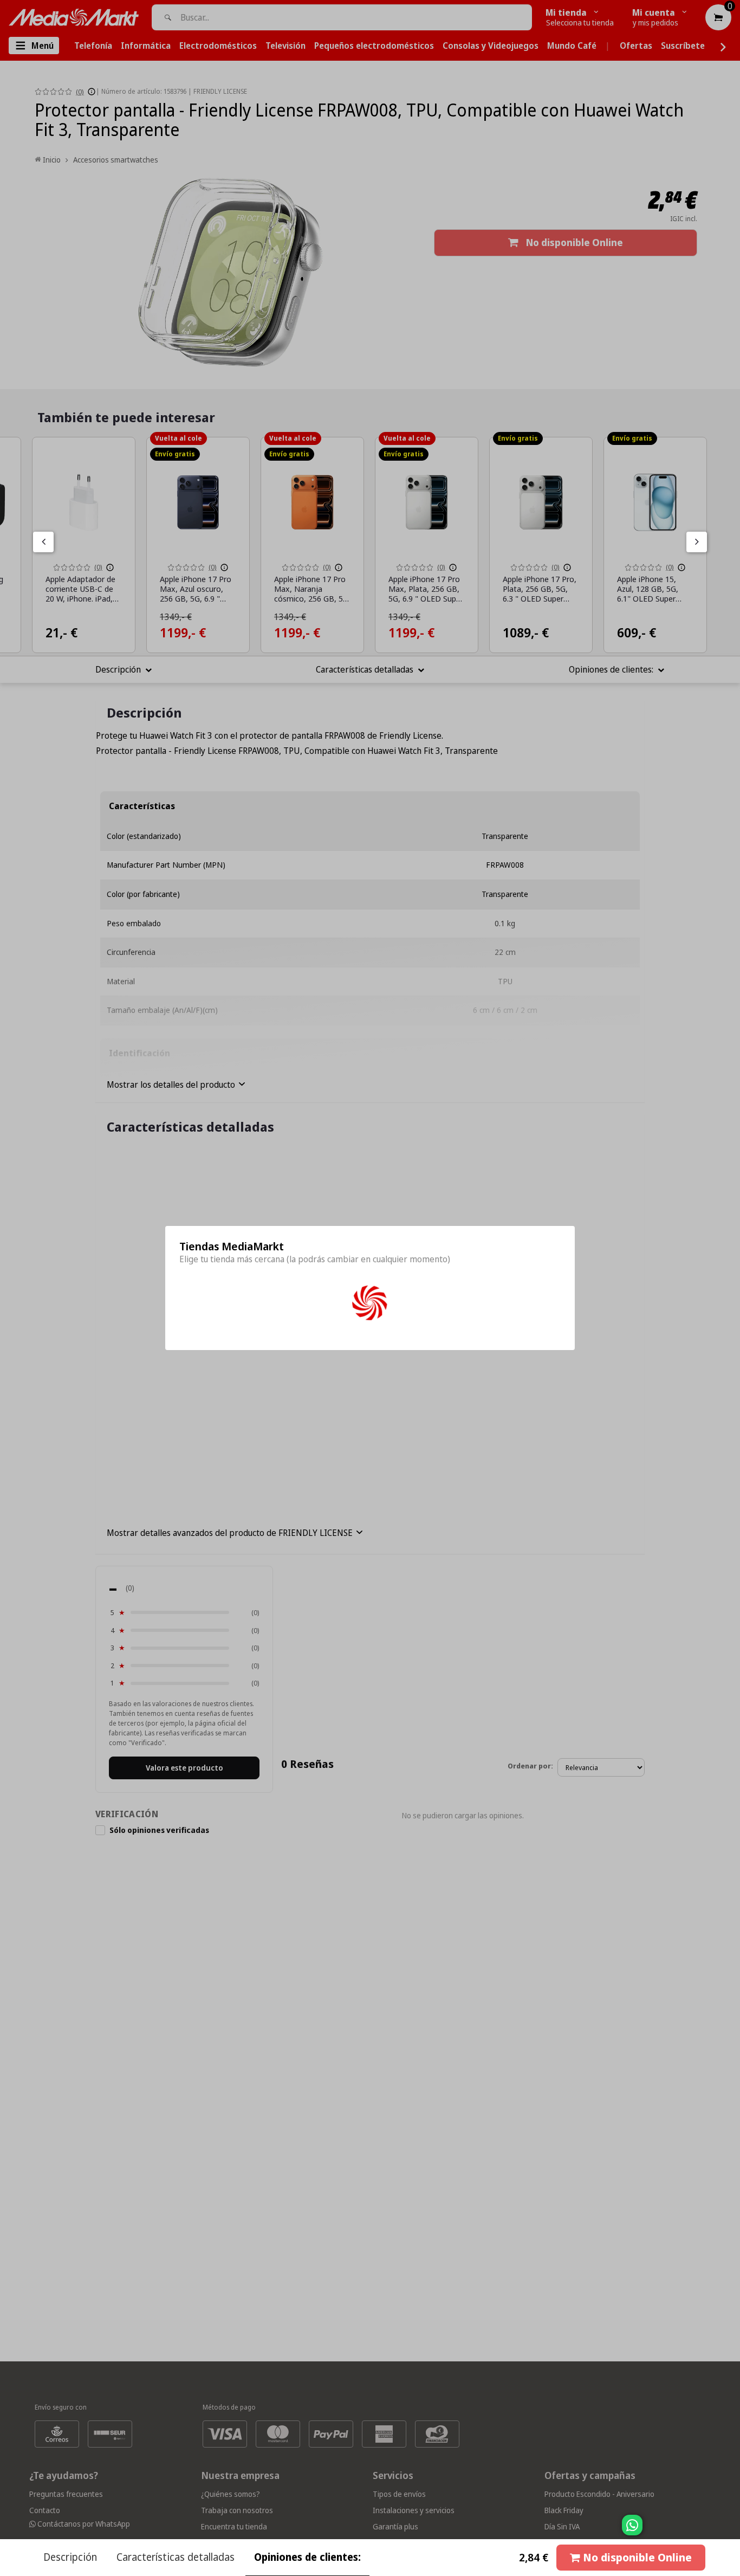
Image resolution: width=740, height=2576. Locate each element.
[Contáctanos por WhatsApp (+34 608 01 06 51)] (730, 2530)
